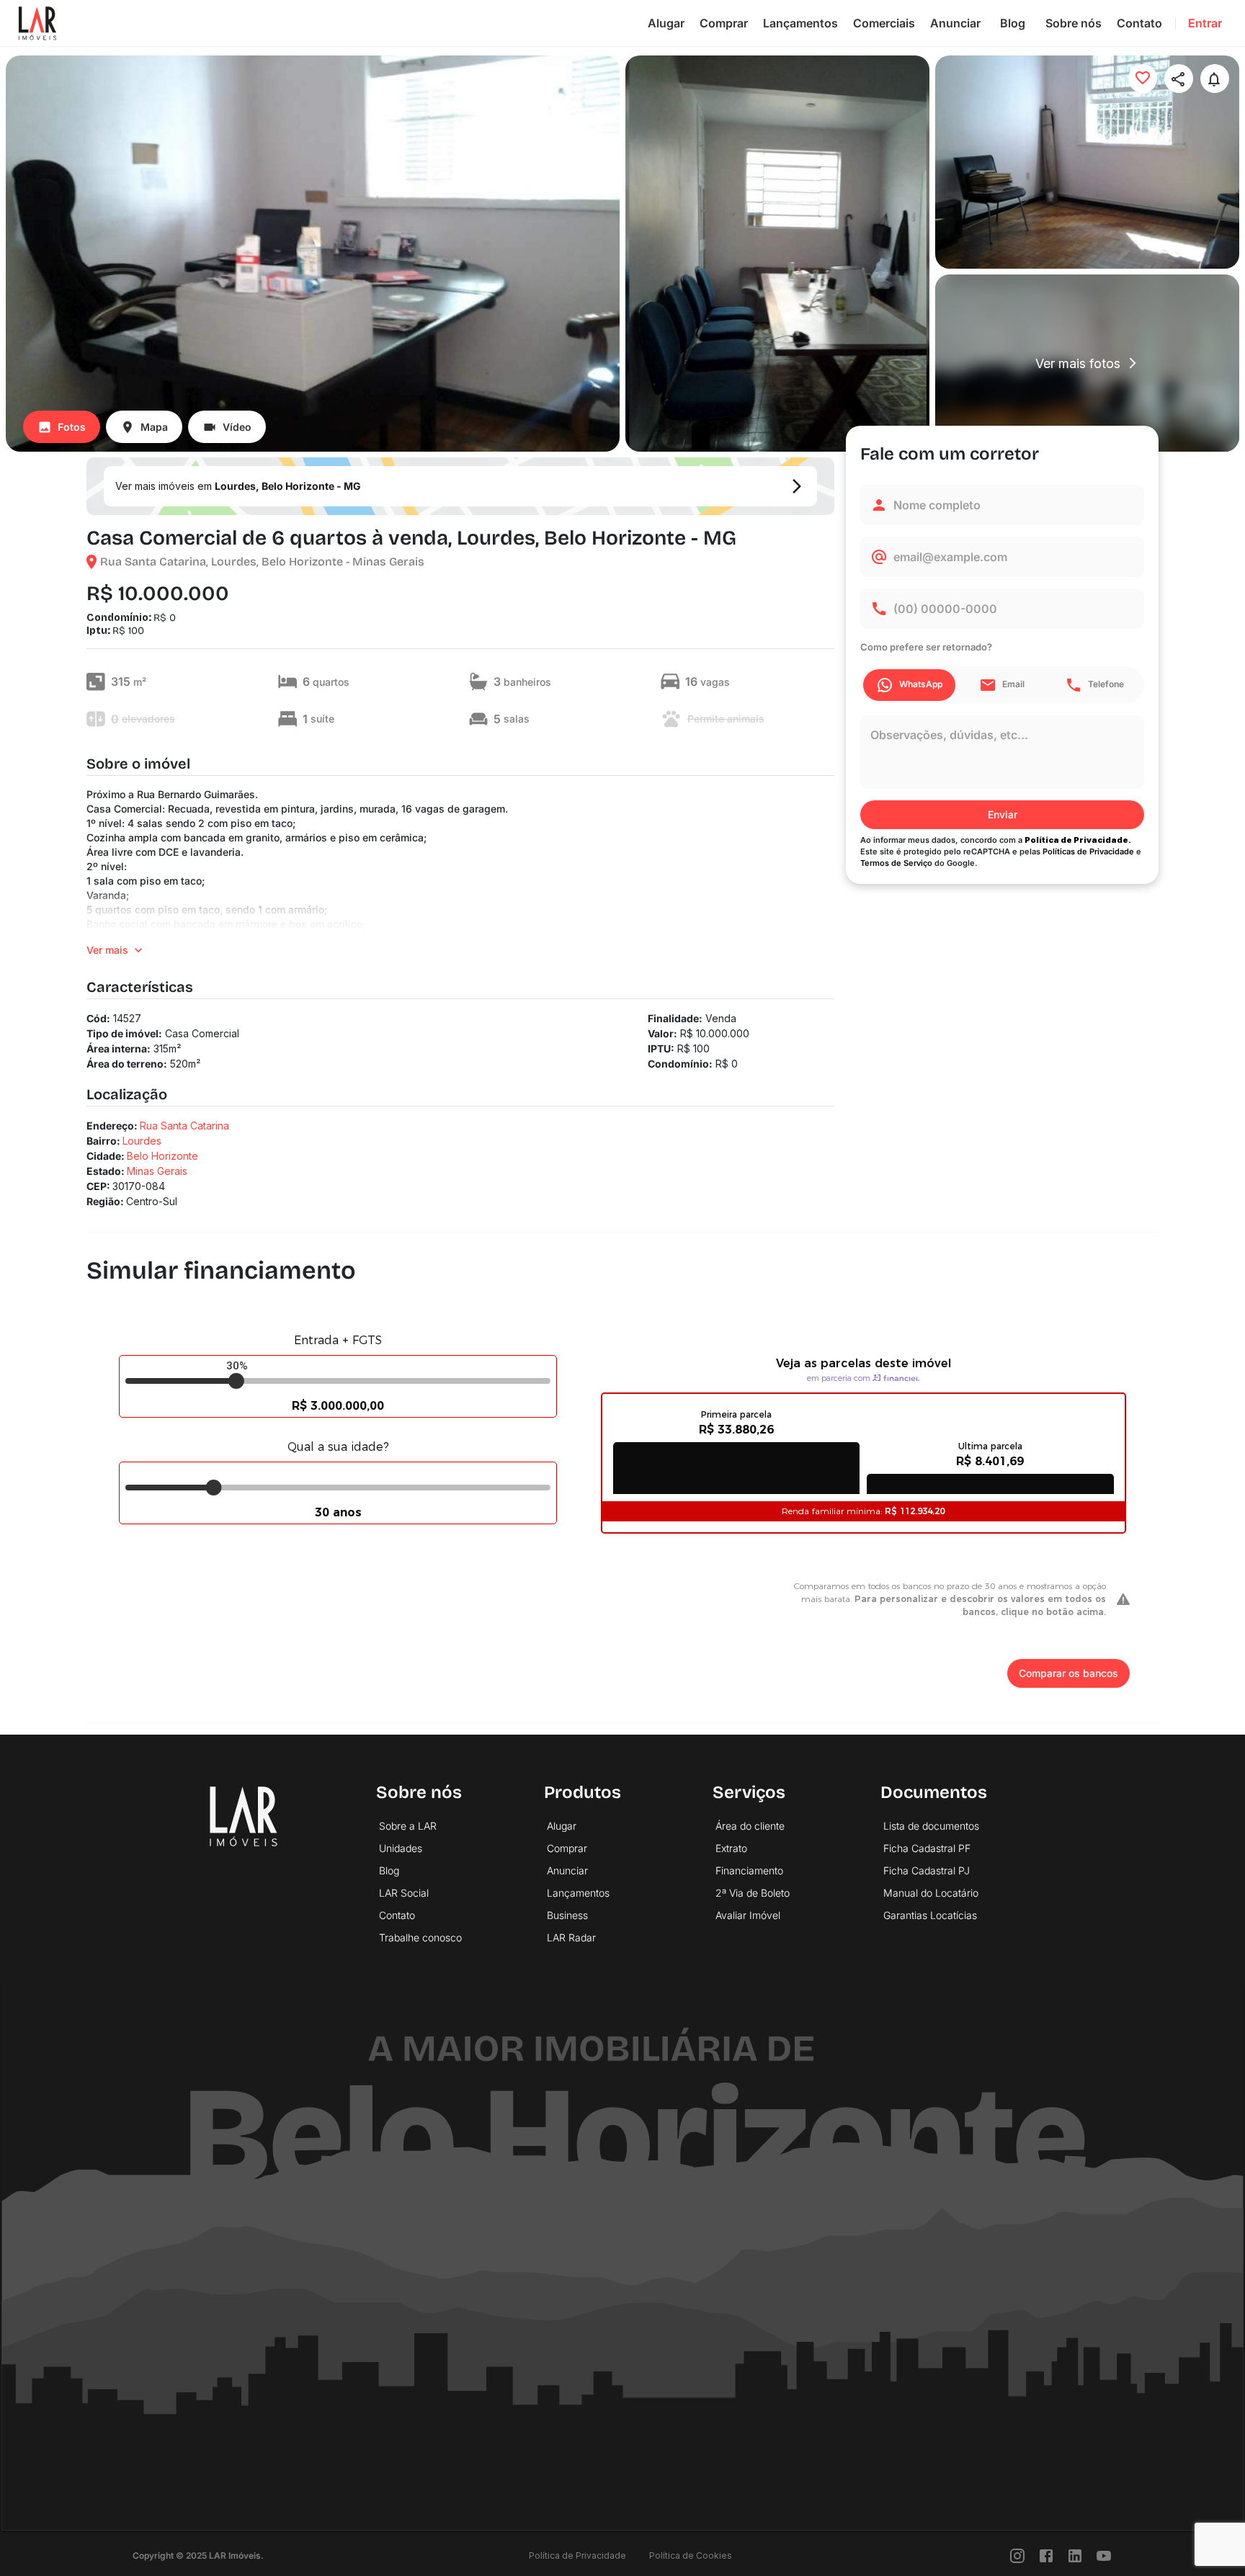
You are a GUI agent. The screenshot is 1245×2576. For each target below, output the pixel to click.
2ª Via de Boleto (753, 1893)
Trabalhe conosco (420, 1937)
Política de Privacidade (577, 2555)
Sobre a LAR (408, 1826)
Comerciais (884, 23)
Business (567, 1915)
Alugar (666, 23)
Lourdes (142, 1141)
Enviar (1003, 814)
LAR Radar (571, 1937)
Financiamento (749, 1870)
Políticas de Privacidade (1088, 851)
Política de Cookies (691, 2555)
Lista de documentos (931, 1826)
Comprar (724, 23)
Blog (1013, 23)
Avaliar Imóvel (748, 1915)
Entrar (1205, 23)
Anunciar (955, 23)
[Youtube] (1104, 2555)
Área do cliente (750, 1826)
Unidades (401, 1848)
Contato (1139, 23)
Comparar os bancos (1068, 1673)
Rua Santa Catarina (184, 1126)
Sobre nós (1074, 23)
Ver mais (107, 950)
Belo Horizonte (162, 1156)
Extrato (731, 1848)
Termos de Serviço (896, 863)
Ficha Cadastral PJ (927, 1870)
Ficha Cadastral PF (927, 1848)
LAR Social (404, 1893)
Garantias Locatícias (930, 1915)
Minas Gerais (157, 1171)
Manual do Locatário (931, 1893)
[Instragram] (1017, 2555)
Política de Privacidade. (1078, 840)
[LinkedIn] (1075, 2555)
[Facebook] (1046, 2555)
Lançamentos (800, 23)
